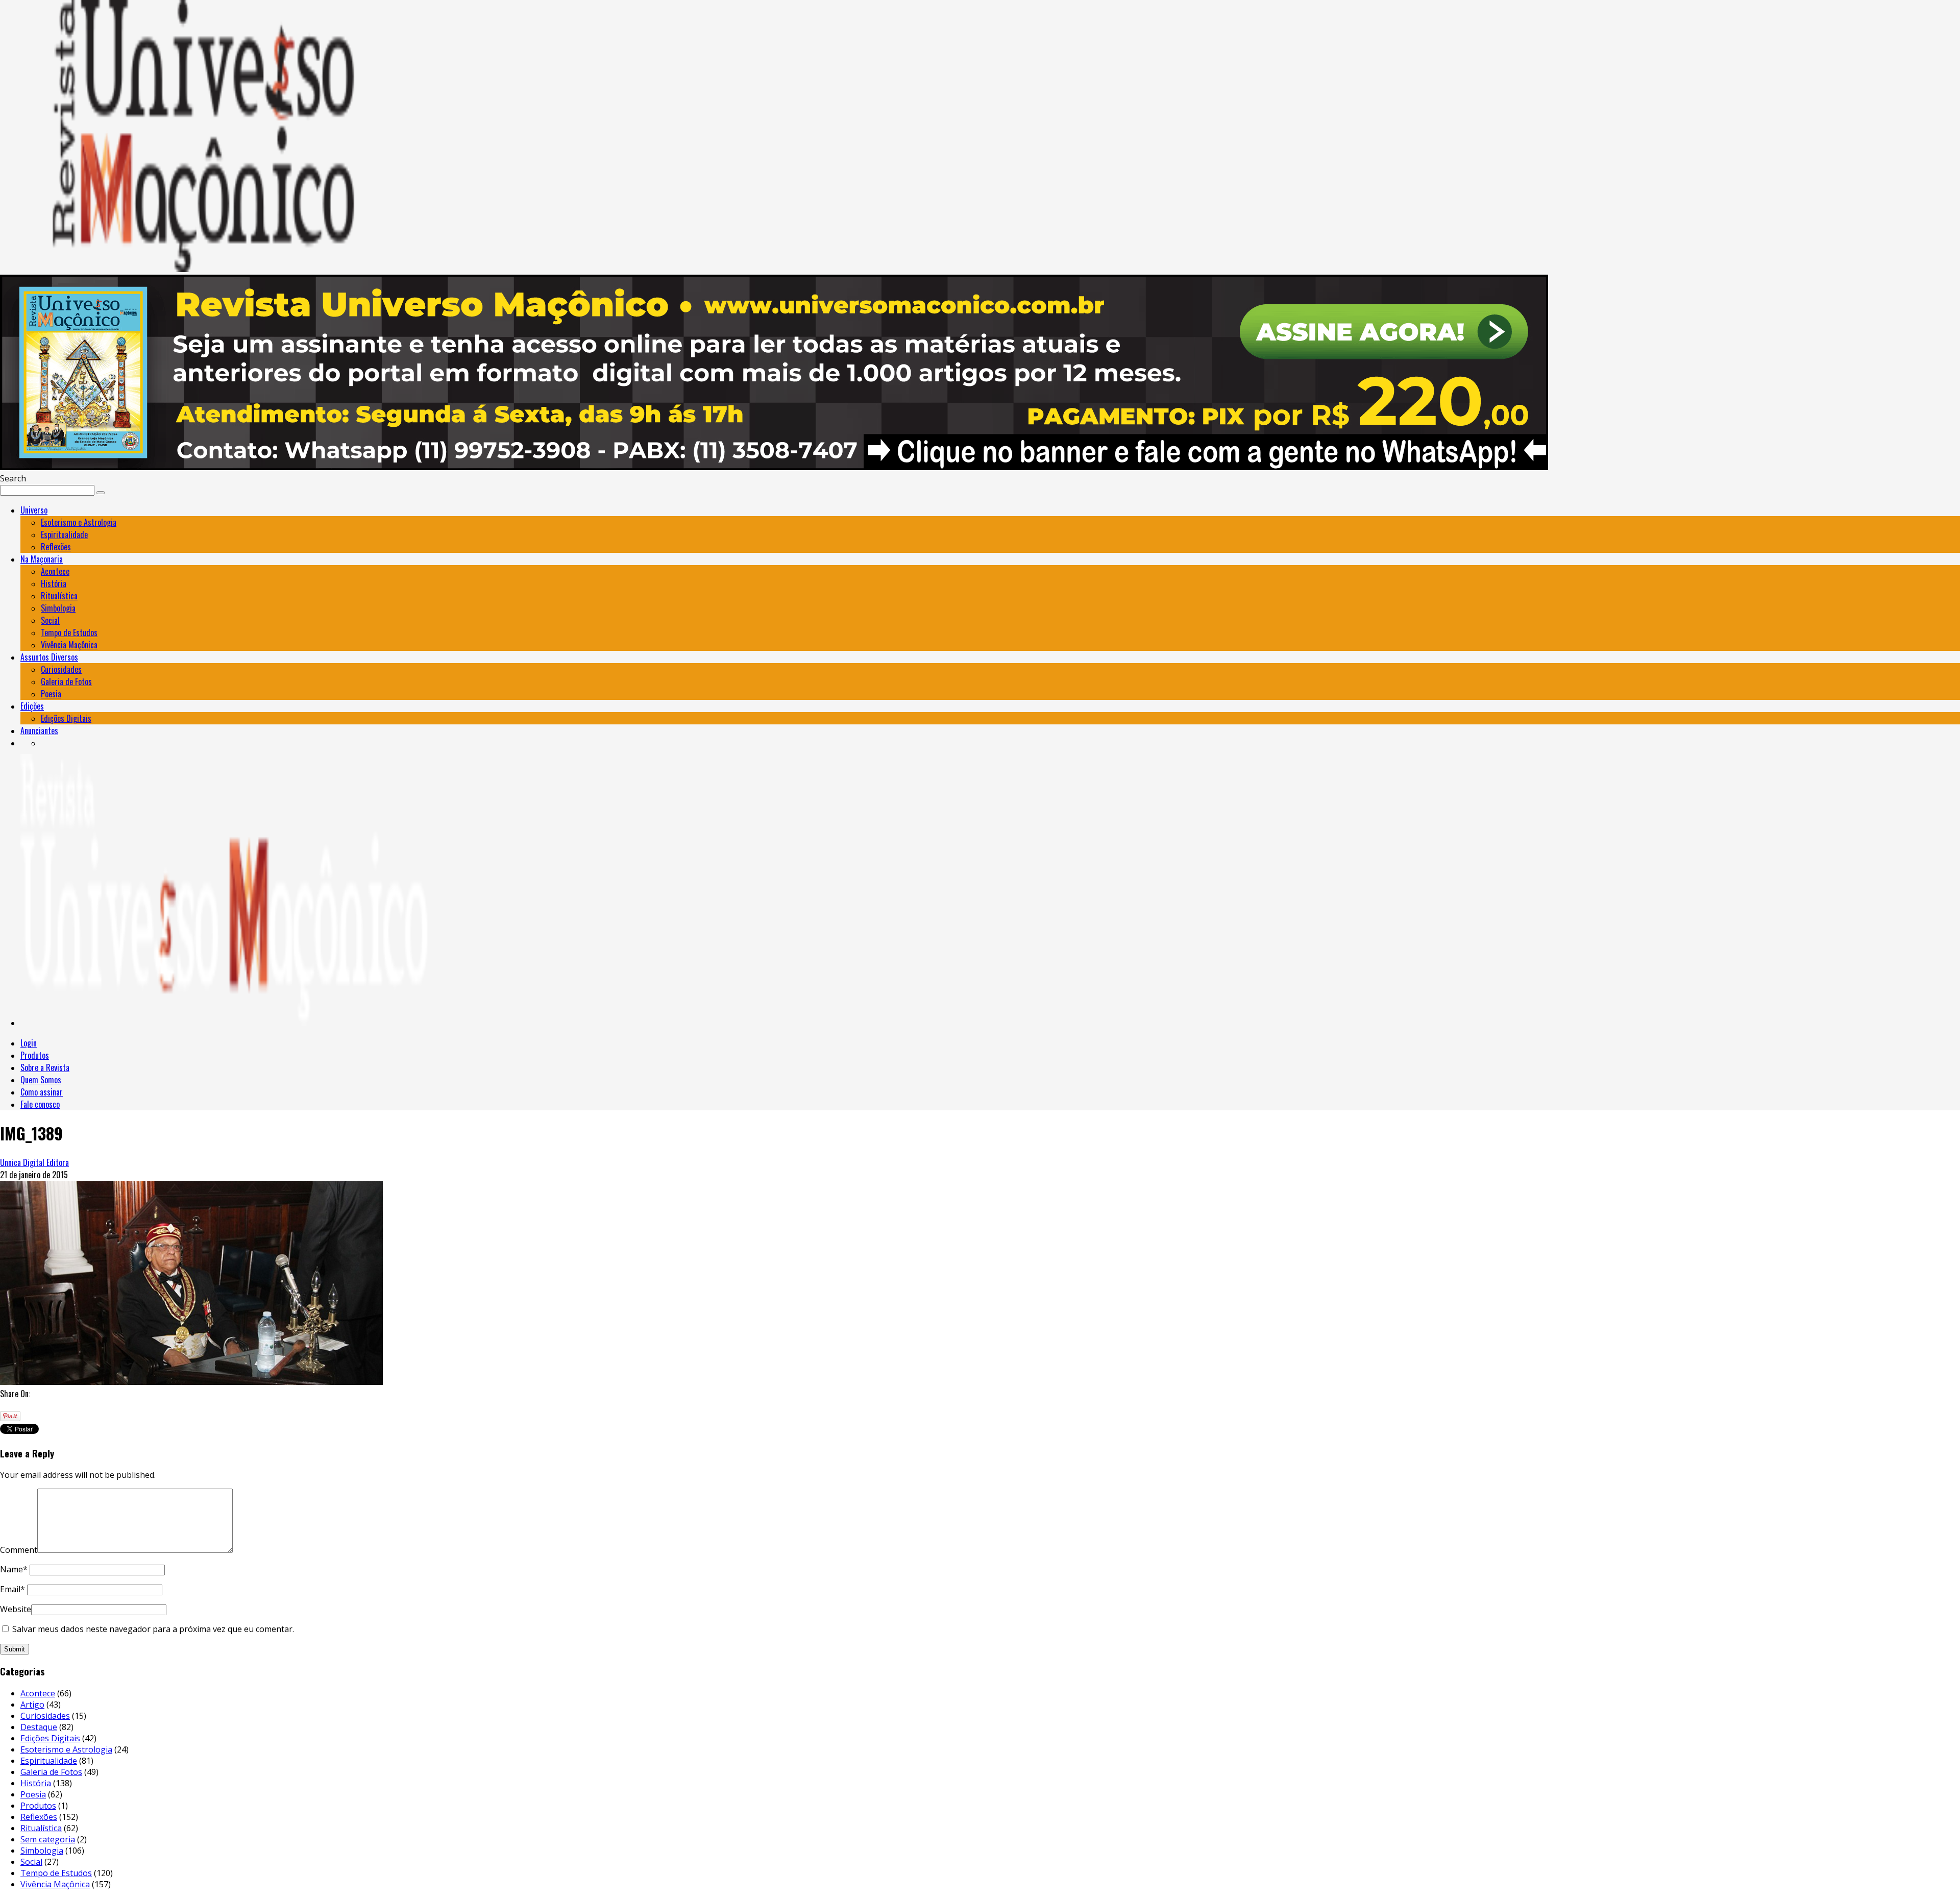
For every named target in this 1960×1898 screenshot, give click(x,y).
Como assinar (42, 1092)
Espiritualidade (64, 534)
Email (13, 1589)
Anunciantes (39, 731)
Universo (34, 510)
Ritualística (59, 596)
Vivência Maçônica (69, 645)
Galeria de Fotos (66, 682)
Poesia (51, 694)
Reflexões (56, 547)
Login (29, 1043)
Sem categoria (48, 1839)
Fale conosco (40, 1104)
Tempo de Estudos (69, 632)
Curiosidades (61, 669)
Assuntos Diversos (49, 657)
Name (14, 1569)
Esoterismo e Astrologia (79, 522)
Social (50, 620)
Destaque (39, 1727)
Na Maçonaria (42, 559)
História (54, 583)
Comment (19, 1550)
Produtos (35, 1055)
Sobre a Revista (45, 1067)
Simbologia (58, 608)
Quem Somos (41, 1080)
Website (16, 1609)
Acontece (55, 571)
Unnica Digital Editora (34, 1162)
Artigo (32, 1705)
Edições (32, 706)
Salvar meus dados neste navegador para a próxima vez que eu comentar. (153, 1629)
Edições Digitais (66, 718)
